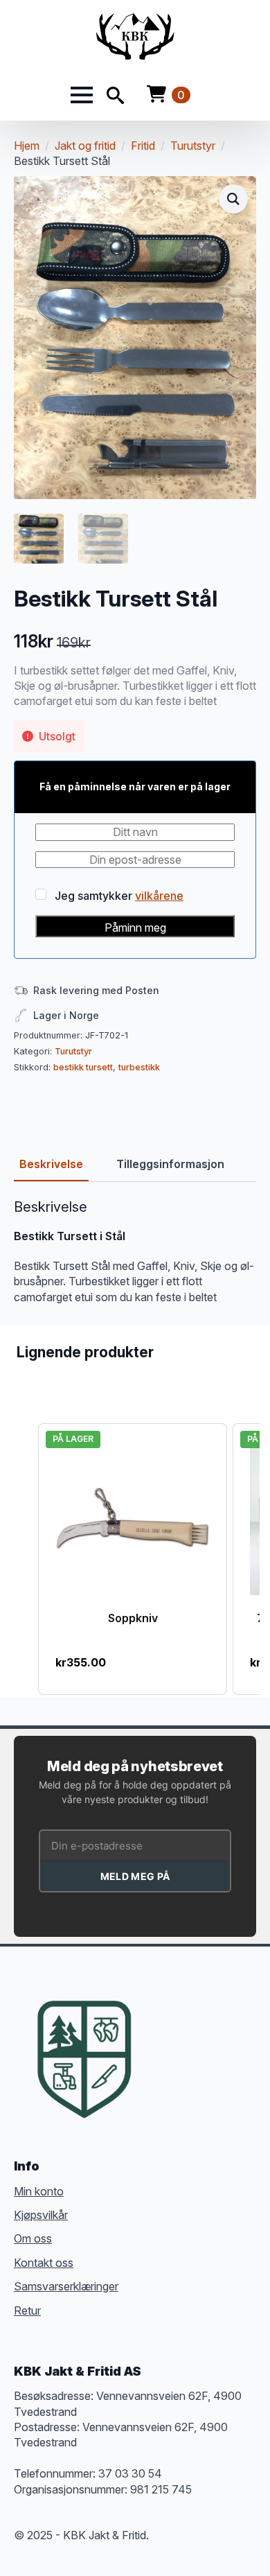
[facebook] (162, 2038)
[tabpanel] (135, 1252)
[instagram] (212, 2038)
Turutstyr (193, 146)
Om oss (33, 2238)
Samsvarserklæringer (66, 2286)
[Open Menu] (82, 95)
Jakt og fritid (85, 146)
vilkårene (159, 896)
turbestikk (139, 1067)
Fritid (143, 146)
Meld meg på (135, 1876)
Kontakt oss (44, 2263)
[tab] (51, 1164)
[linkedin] (237, 2038)
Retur (27, 2310)
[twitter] (187, 2038)
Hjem (27, 146)
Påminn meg (135, 928)
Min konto (39, 2191)
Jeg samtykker (118, 895)
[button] (233, 199)
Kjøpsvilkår (41, 2215)
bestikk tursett (83, 1067)
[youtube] (162, 2063)
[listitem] (133, 1559)
